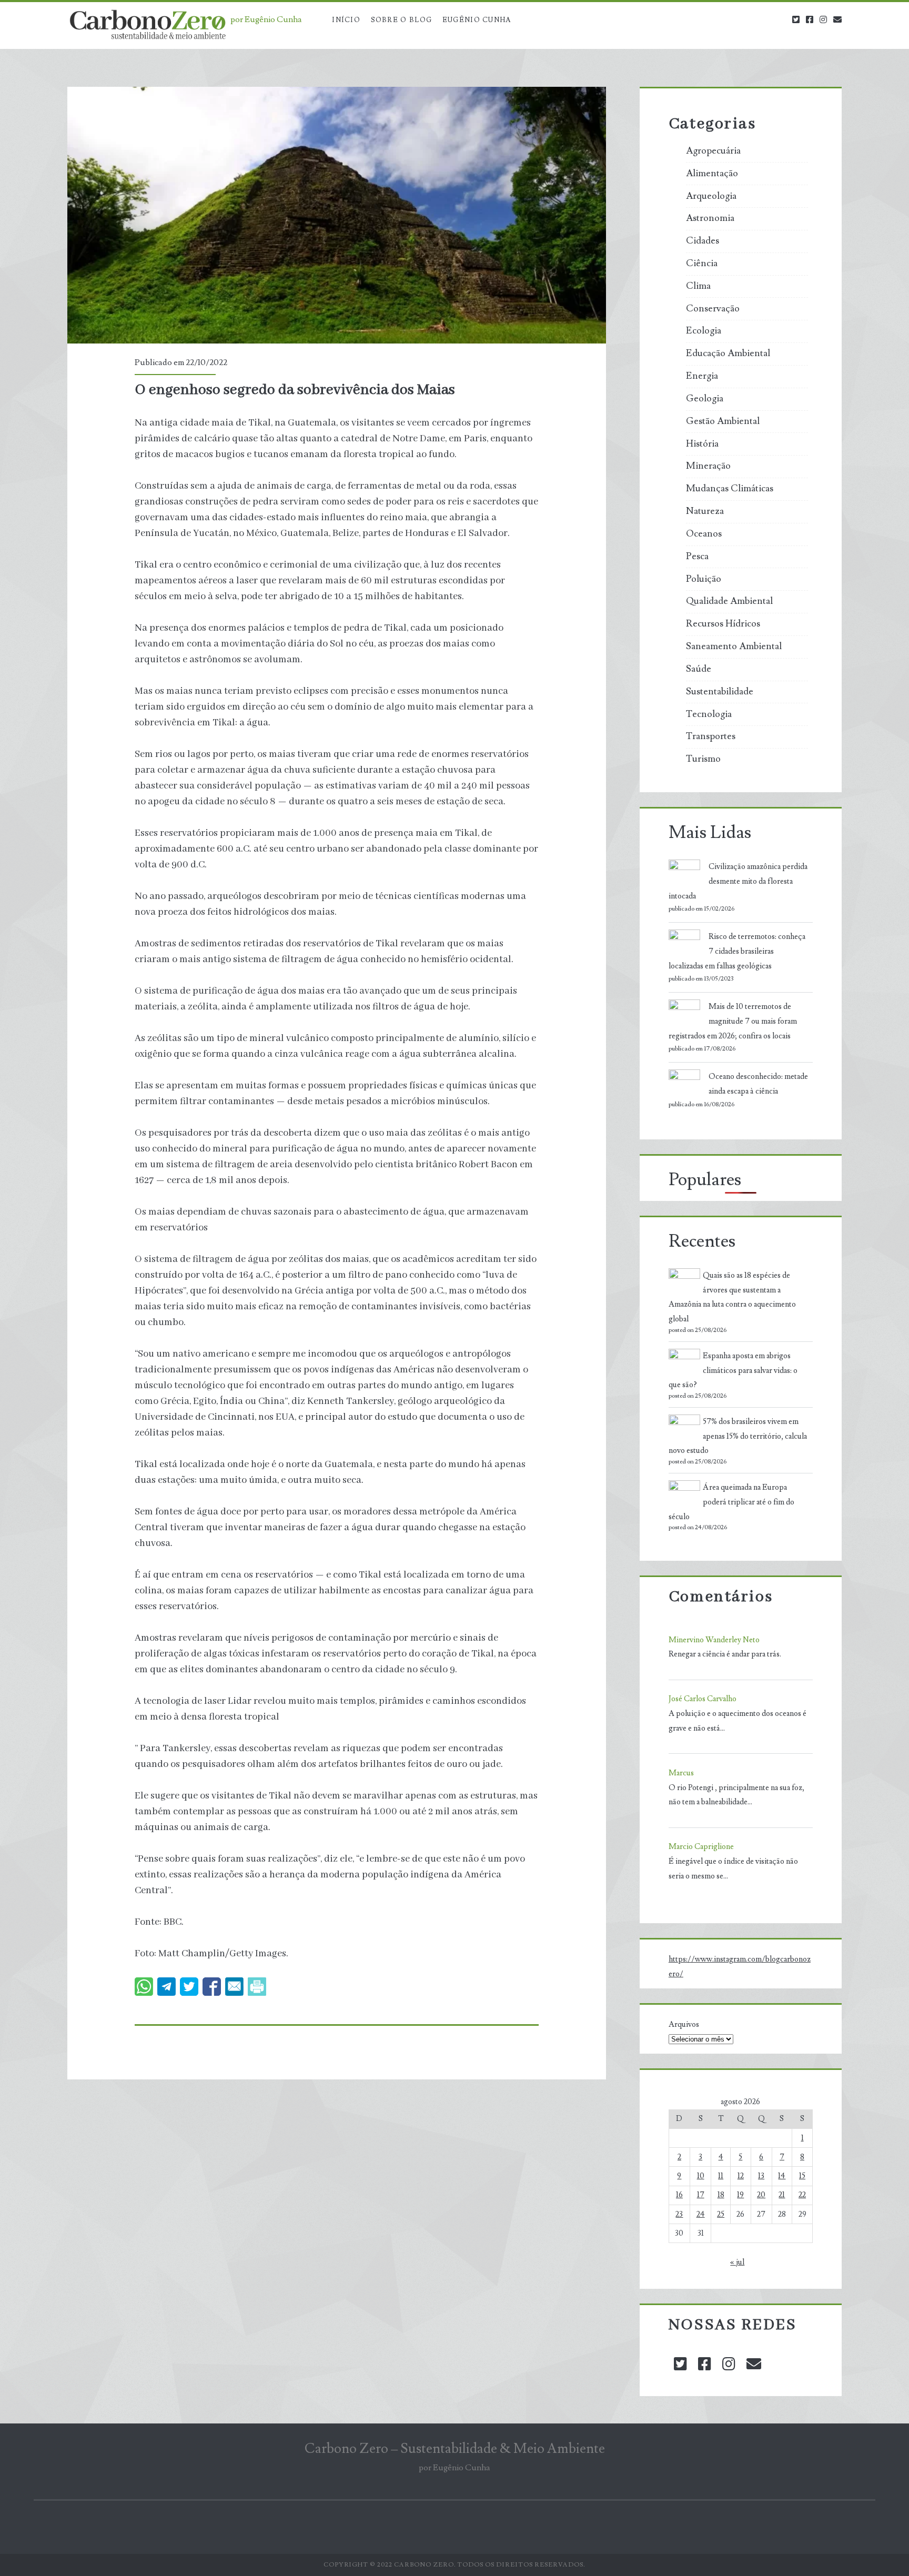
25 (721, 2214)
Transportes (711, 736)
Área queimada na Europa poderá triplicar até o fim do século (731, 1502)
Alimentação (712, 174)
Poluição (704, 579)
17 (701, 2195)
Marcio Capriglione (701, 1847)
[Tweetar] (189, 1987)
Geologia (705, 399)
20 (761, 2195)
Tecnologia (709, 714)
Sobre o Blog (402, 20)
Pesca (697, 557)
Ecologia (704, 331)
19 (740, 2195)
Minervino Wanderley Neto (714, 1640)
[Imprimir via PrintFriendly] (257, 1987)
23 (679, 2214)
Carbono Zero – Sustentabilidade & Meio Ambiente (455, 2449)
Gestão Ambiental (723, 421)
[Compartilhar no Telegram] (166, 1987)
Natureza (705, 511)
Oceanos (704, 534)
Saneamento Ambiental (734, 646)
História (702, 444)
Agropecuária (713, 151)
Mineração (708, 466)
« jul (737, 2262)
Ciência (702, 264)
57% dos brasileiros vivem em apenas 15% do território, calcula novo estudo (738, 1436)
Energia (702, 376)
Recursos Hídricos (723, 624)
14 (782, 2176)
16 (679, 2195)
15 (802, 2176)
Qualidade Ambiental (729, 601)
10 (701, 2176)
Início (346, 20)
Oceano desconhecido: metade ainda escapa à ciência (758, 1084)
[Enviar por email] (234, 1987)
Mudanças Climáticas (730, 489)
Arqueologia (711, 196)
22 (802, 2195)
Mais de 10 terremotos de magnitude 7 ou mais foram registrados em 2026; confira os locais (733, 1021)
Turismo (703, 759)
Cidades (703, 241)
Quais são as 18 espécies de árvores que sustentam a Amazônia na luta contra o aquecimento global (732, 1297)
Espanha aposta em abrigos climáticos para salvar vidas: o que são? (733, 1371)
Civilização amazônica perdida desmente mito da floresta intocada (738, 881)
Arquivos (684, 2024)
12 (741, 2176)
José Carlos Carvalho (703, 1699)
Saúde (699, 669)
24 (701, 2214)
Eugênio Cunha (477, 20)
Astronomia (710, 218)
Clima (698, 286)
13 (761, 2176)
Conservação (713, 309)
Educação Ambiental (728, 353)
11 (721, 2176)
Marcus (681, 1773)
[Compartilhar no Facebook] (212, 1987)
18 (721, 2195)
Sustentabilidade (720, 692)
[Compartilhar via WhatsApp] (144, 1987)
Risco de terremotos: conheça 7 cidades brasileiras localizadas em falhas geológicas (737, 951)
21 (782, 2195)
